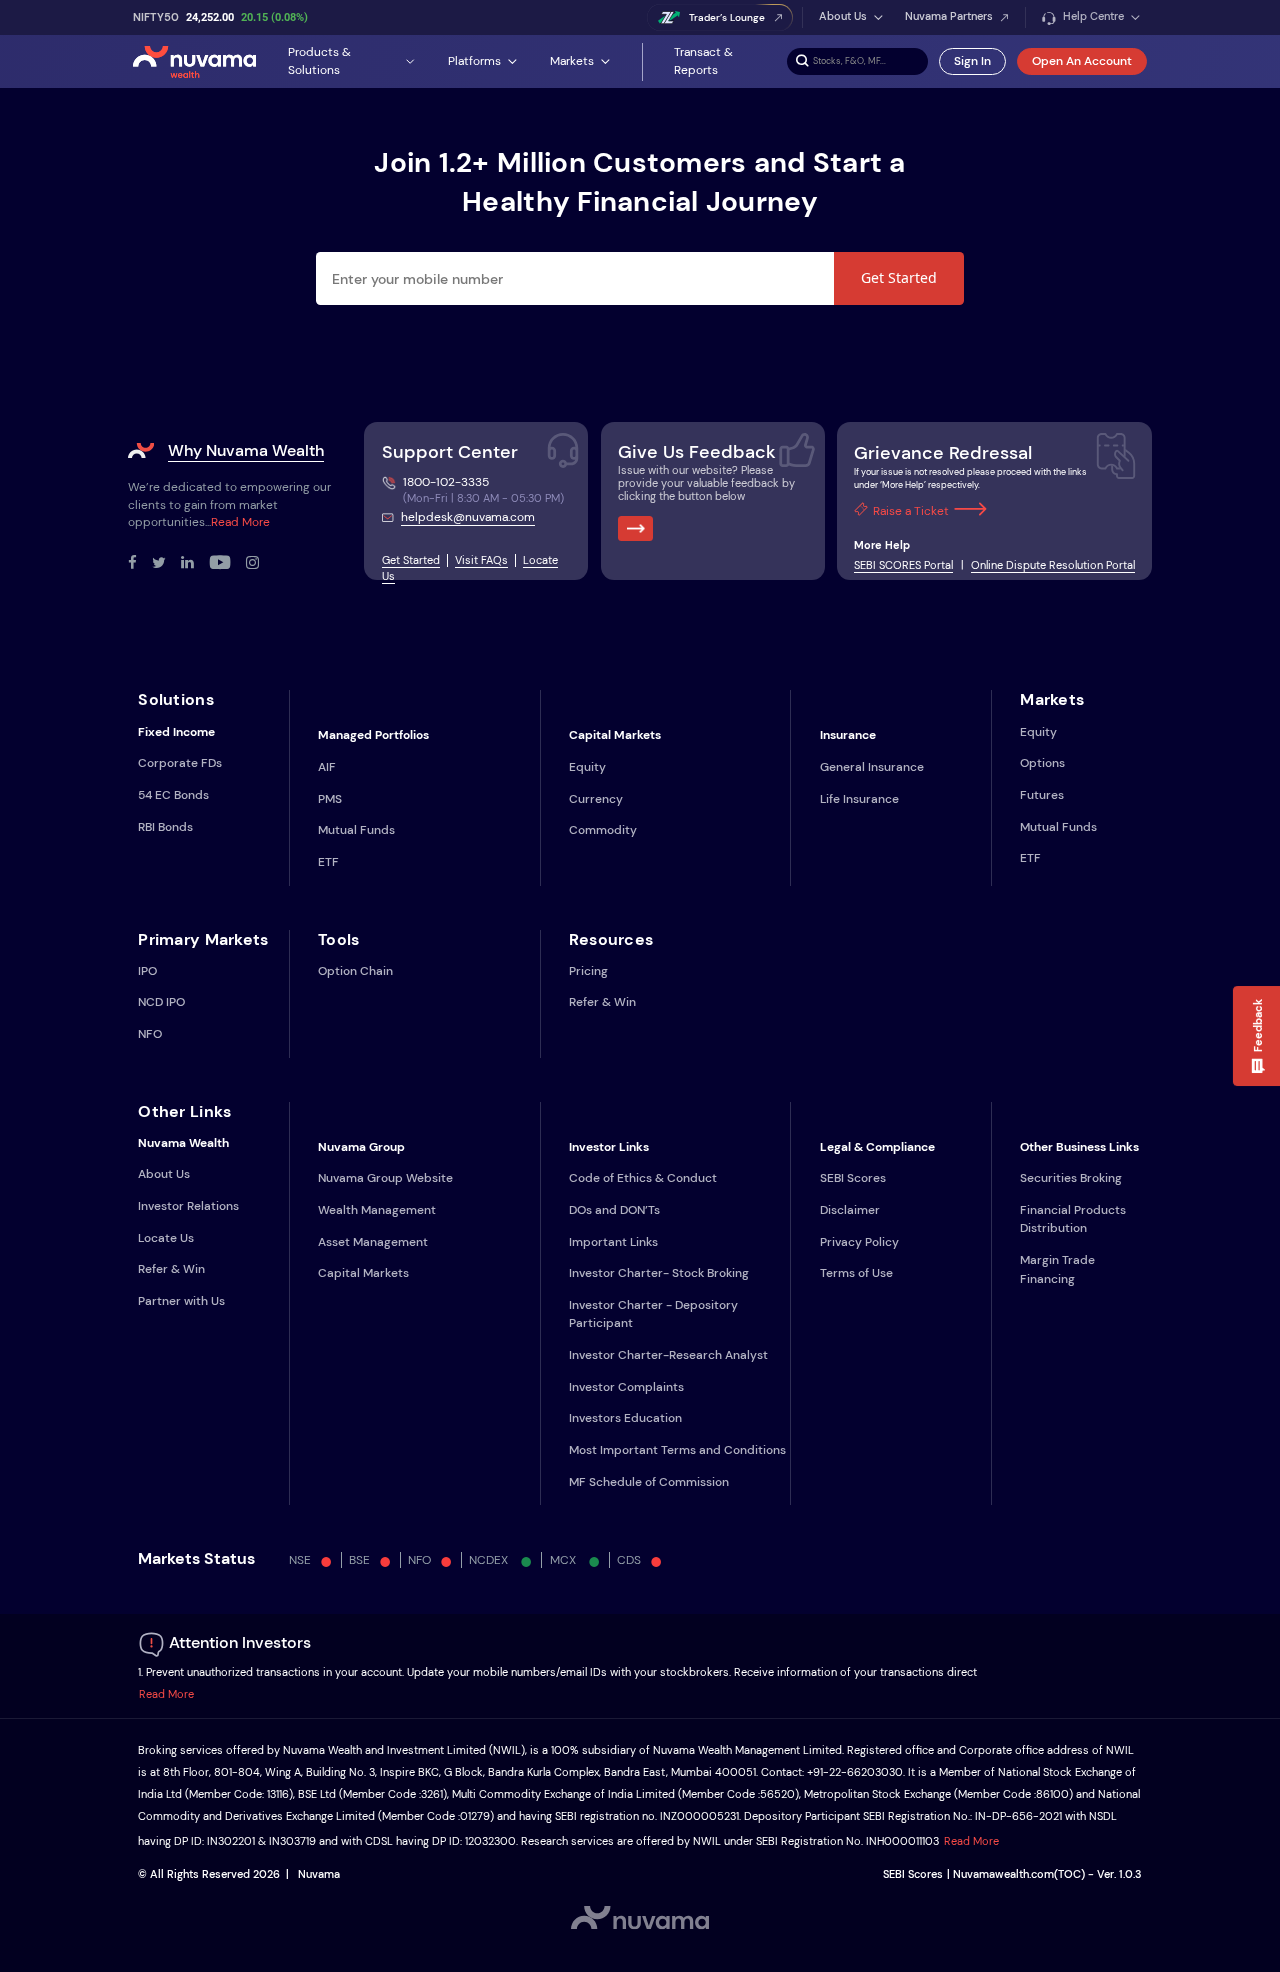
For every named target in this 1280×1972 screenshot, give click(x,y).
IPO (147, 971)
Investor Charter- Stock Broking (659, 1273)
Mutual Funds (356, 830)
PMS (330, 799)
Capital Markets (363, 1273)
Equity (587, 767)
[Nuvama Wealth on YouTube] (227, 563)
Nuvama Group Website (385, 1178)
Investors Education (625, 1418)
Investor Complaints (626, 1387)
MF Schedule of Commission (649, 1482)
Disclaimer (850, 1210)
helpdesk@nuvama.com (468, 517)
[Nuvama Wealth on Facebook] (140, 563)
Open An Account (1082, 61)
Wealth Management (377, 1210)
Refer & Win (602, 1002)
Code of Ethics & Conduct (643, 1178)
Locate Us (166, 1238)
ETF (328, 862)
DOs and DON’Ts (614, 1210)
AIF (327, 767)
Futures (1042, 795)
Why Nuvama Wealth (246, 450)
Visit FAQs (481, 560)
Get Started (899, 277)
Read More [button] (166, 1694)
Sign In (972, 61)
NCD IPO (161, 1002)
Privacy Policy (859, 1242)
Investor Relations (188, 1206)
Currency (596, 799)
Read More (240, 522)
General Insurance (872, 767)
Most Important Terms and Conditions (677, 1450)
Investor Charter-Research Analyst (668, 1355)
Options (1042, 763)
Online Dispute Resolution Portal (1053, 565)
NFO (150, 1034)
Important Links (613, 1242)
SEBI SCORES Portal (903, 565)
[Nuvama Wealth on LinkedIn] (195, 563)
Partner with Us (181, 1301)
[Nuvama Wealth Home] (194, 61)
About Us (164, 1174)
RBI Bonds (165, 827)
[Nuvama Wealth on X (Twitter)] (166, 563)
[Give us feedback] (635, 528)
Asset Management (373, 1242)
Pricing (588, 971)
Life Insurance (859, 799)
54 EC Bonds (173, 795)
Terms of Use (856, 1273)
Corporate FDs (180, 763)
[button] (1256, 1036)
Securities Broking (1071, 1178)
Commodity (603, 830)
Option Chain (355, 971)
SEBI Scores (853, 1178)
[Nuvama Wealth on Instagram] (260, 563)
